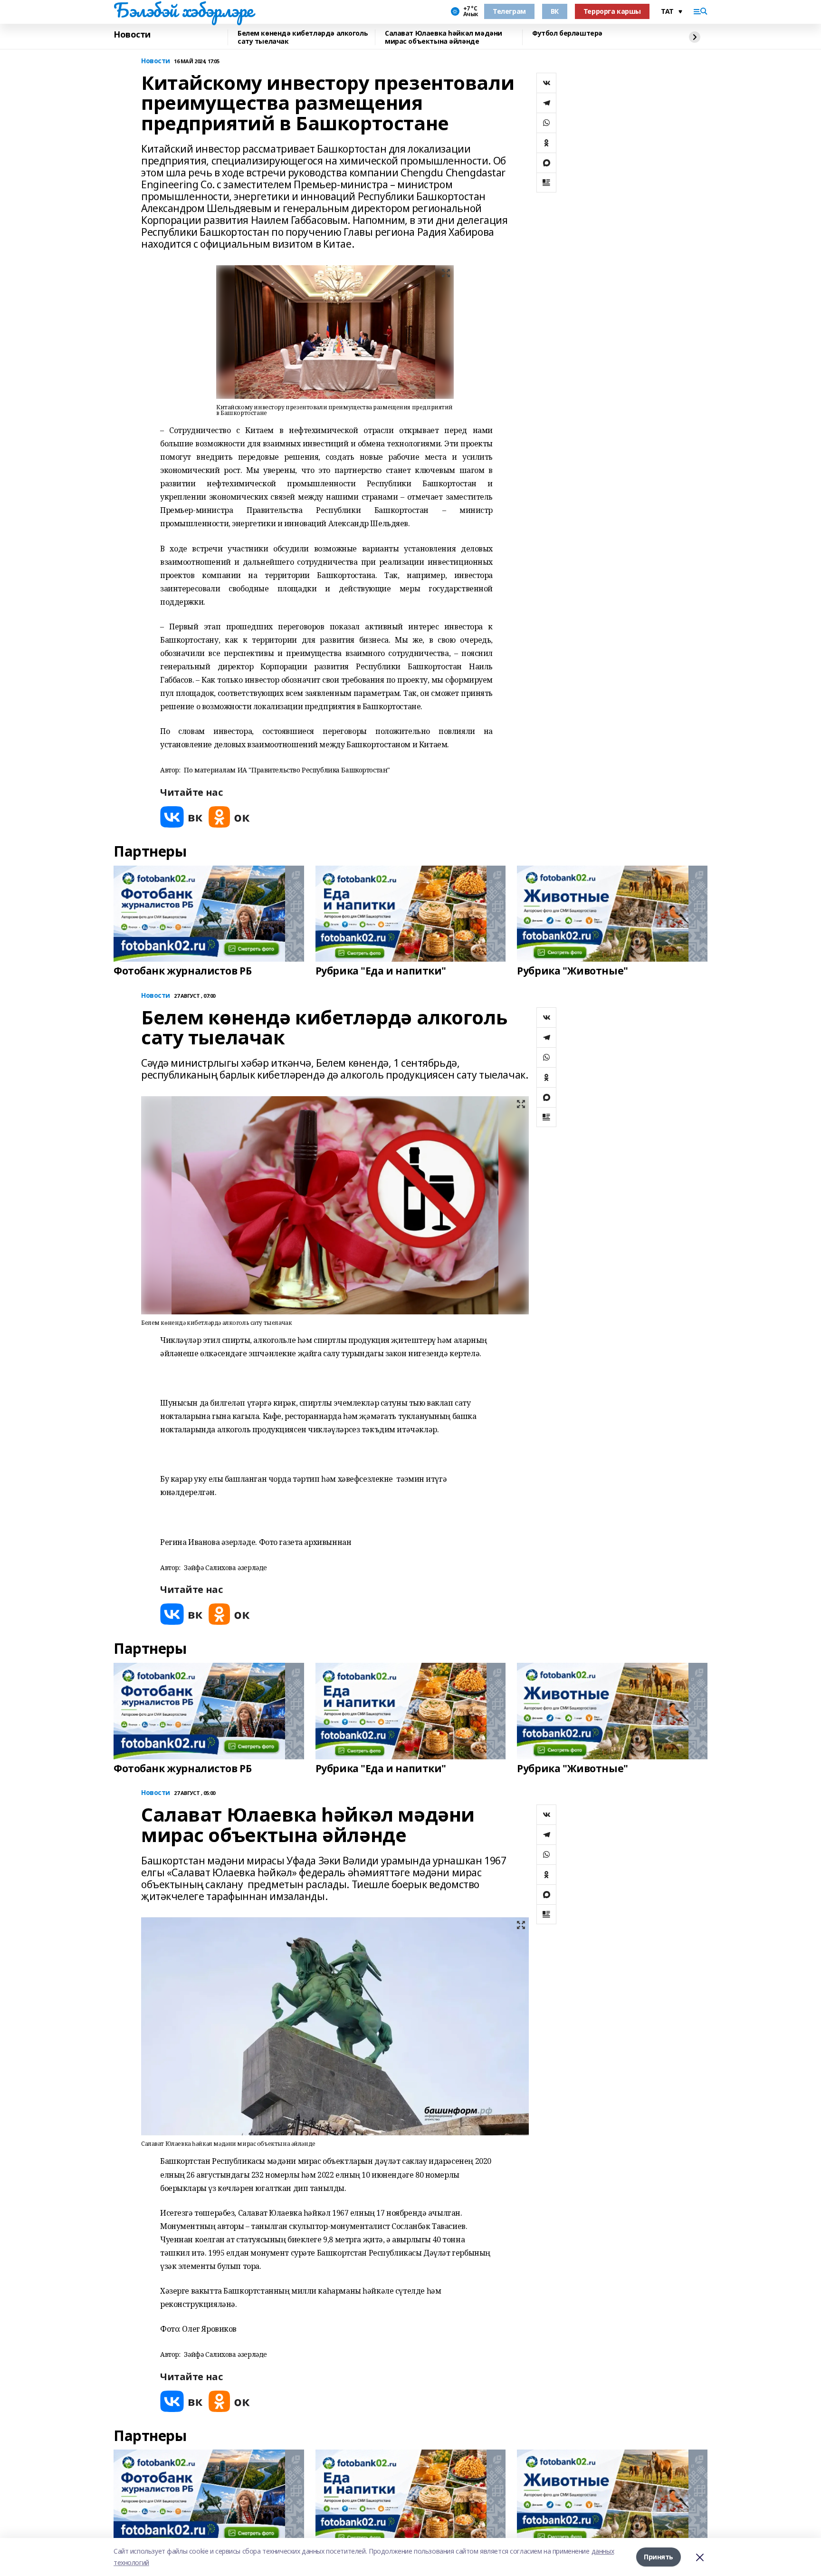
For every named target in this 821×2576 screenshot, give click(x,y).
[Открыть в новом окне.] (181, 817)
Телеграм (509, 11)
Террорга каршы (612, 11)
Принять (659, 2557)
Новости (132, 35)
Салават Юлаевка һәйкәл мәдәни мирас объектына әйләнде (444, 37)
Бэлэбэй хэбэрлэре (183, 10)
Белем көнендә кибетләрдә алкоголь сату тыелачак (303, 37)
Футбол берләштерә (567, 34)
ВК (555, 11)
